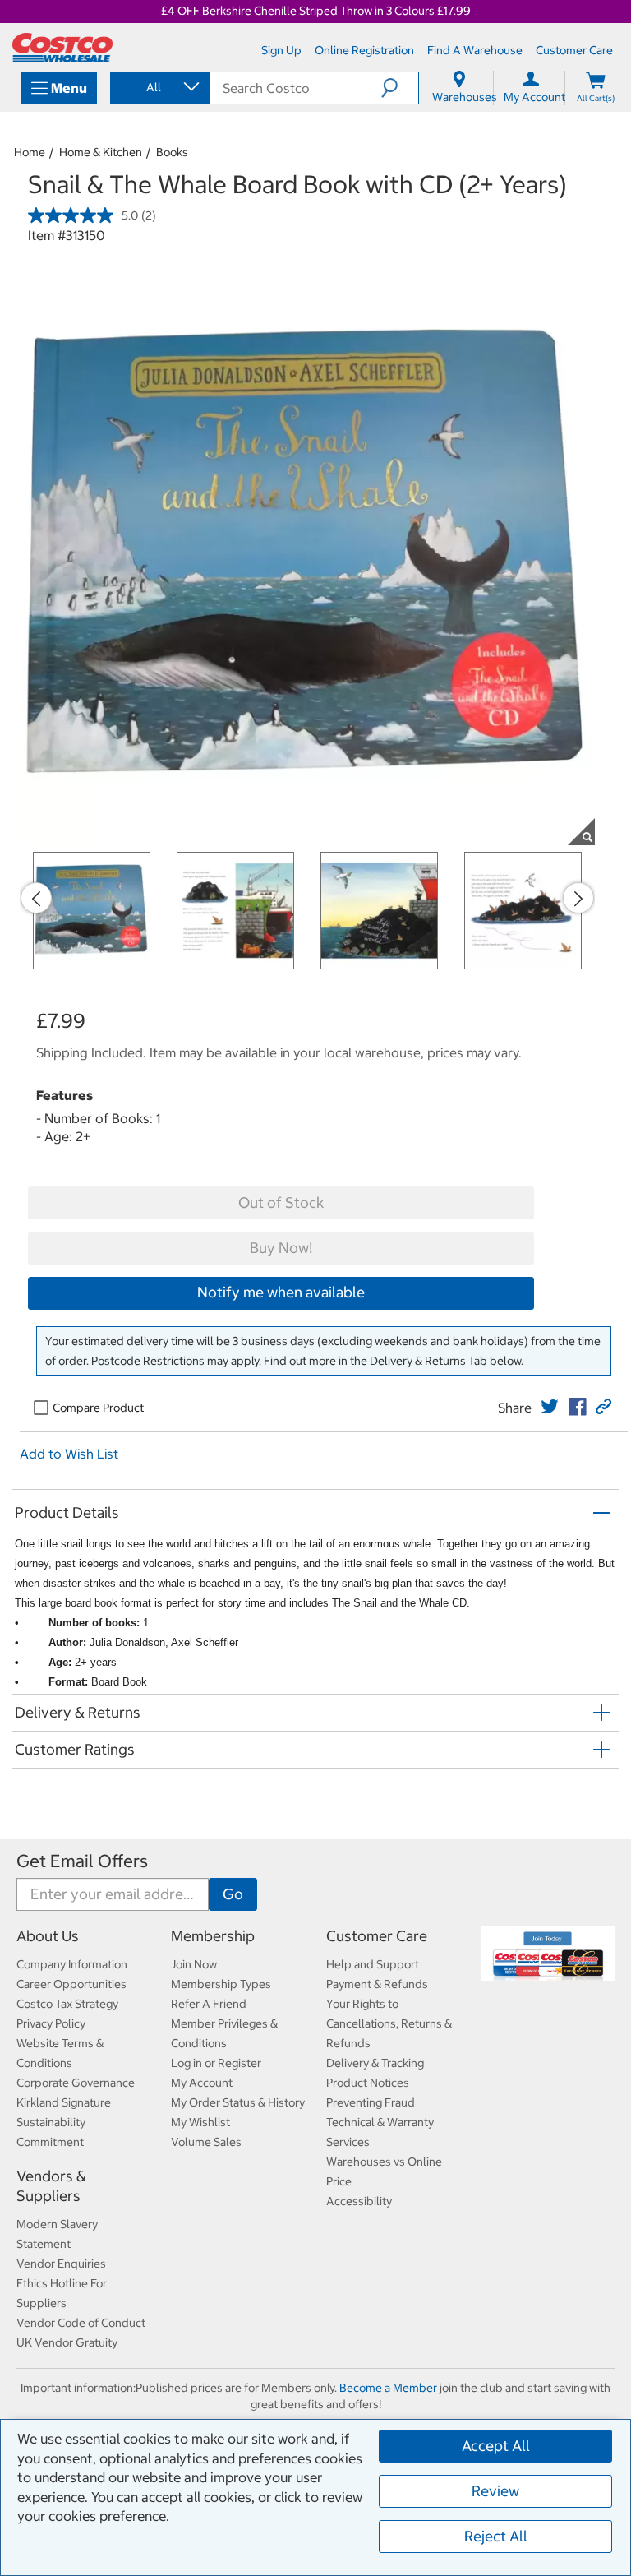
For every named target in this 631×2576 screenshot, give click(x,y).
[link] (550, 1407)
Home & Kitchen (101, 152)
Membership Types (221, 1984)
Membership (213, 1936)
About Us (48, 1936)
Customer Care (377, 1936)
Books (172, 152)
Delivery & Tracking (375, 2063)
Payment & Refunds (377, 1984)
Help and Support (373, 1964)
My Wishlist (200, 2122)
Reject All (496, 2536)
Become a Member (388, 2388)
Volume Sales (206, 2142)
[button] (400, 88)
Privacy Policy (51, 2023)
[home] (62, 48)
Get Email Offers (82, 1861)
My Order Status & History (238, 2102)
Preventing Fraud (371, 2102)
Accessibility (359, 2201)
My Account (202, 2083)
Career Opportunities (71, 1984)
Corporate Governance (76, 2083)
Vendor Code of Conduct (81, 2323)
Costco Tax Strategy (67, 2004)
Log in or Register (216, 2063)
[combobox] (159, 87)
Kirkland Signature (64, 2102)
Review (495, 2491)
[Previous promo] (36, 898)
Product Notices (368, 2083)
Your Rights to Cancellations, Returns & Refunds (389, 2023)
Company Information (72, 1964)
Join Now (194, 1964)
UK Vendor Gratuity (67, 2342)
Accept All (496, 2446)
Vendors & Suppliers (51, 2186)
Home (30, 152)
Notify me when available (281, 1292)
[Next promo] (578, 898)
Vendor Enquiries (61, 2264)
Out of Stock (281, 1202)
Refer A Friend (209, 2004)
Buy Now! (281, 1248)
